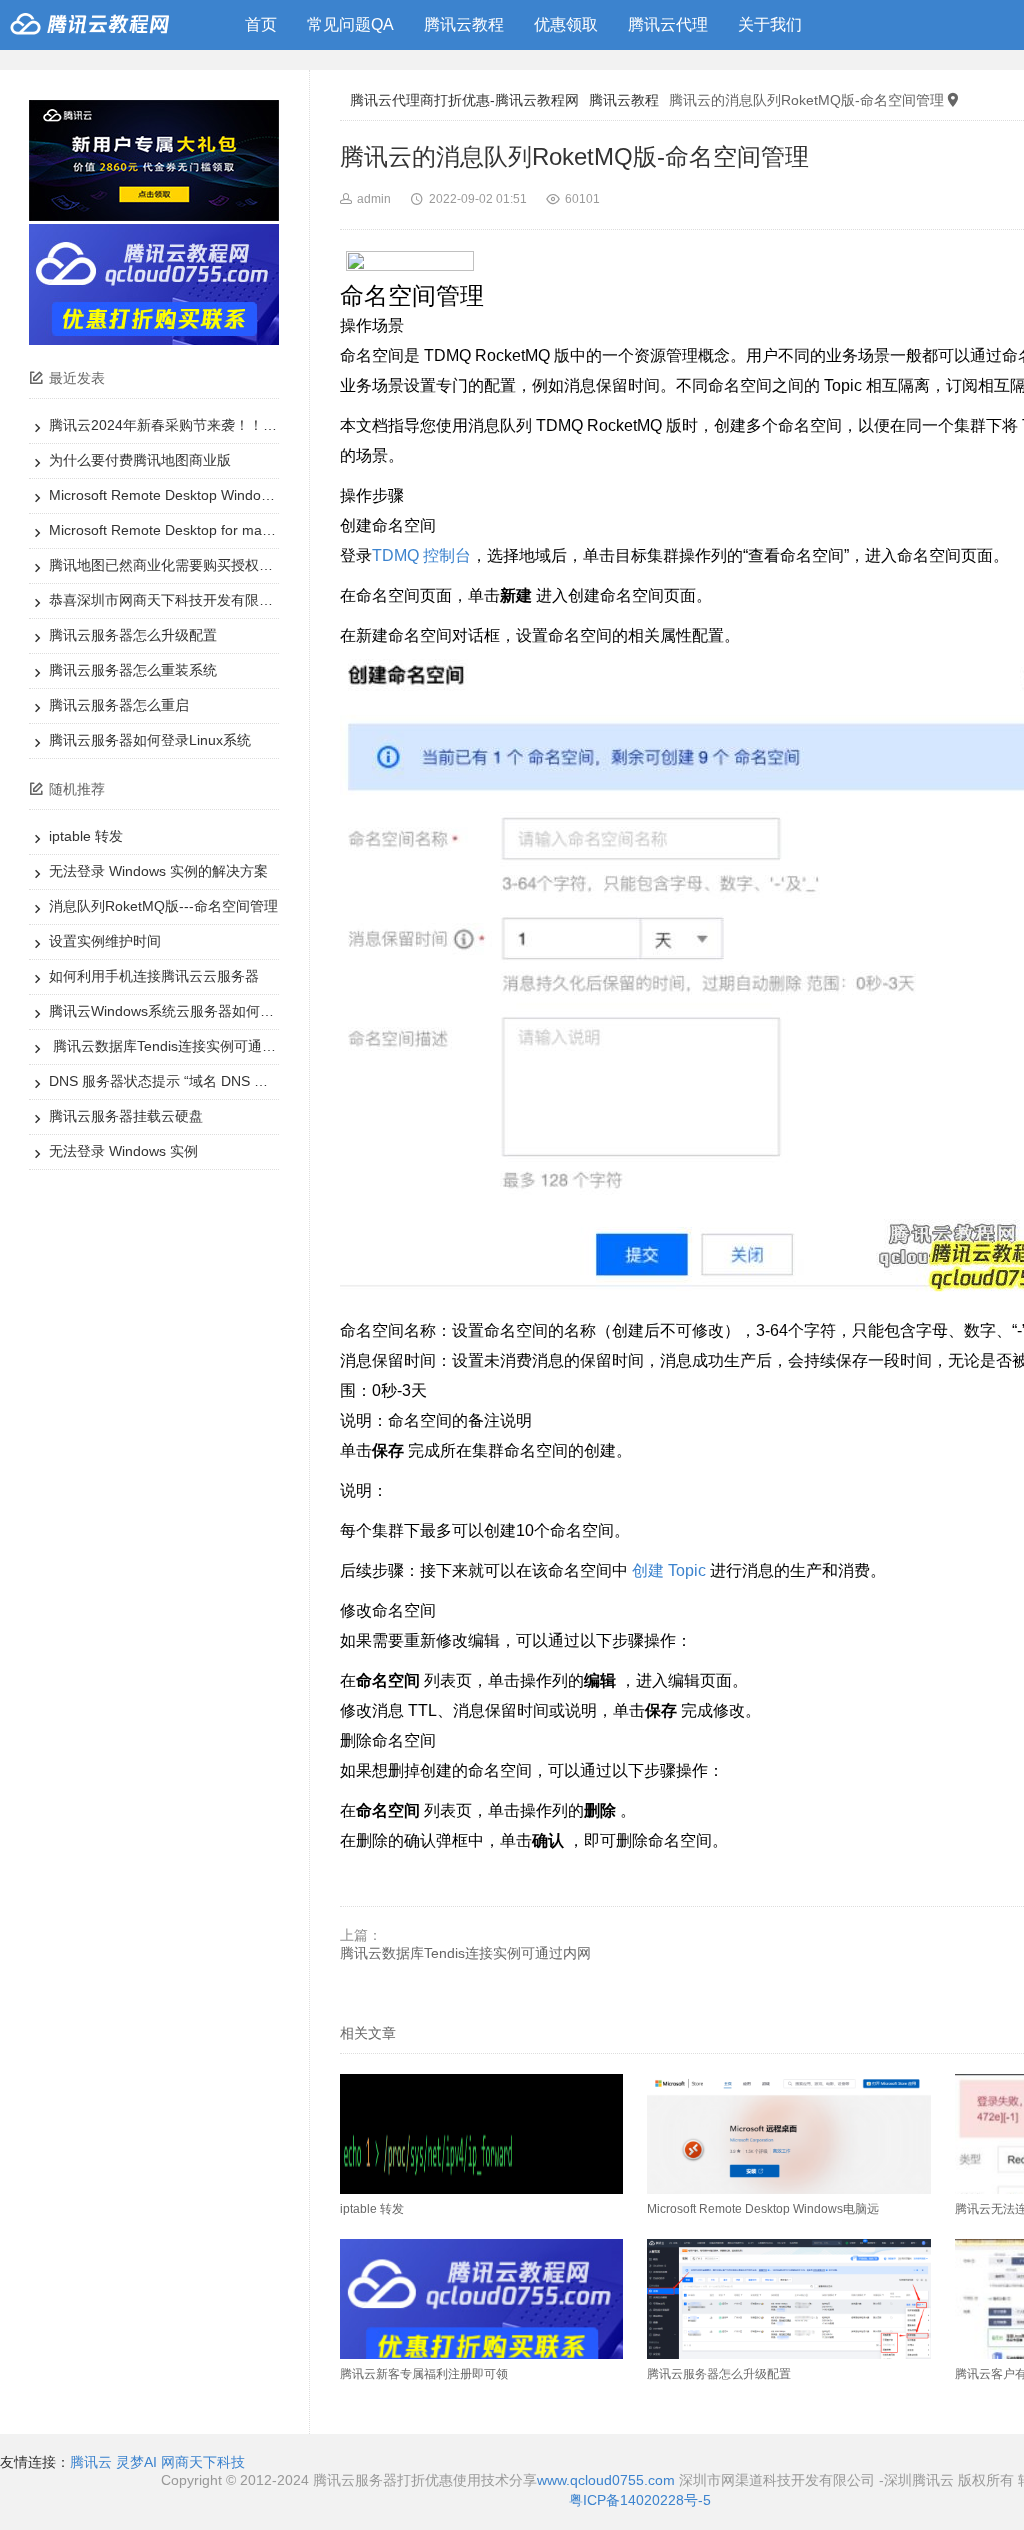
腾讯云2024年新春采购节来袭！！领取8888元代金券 (214, 425)
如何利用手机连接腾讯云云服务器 (154, 976)
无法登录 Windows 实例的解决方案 (158, 871)
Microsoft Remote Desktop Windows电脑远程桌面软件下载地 (240, 495)
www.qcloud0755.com (608, 2480)
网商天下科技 (203, 2462)
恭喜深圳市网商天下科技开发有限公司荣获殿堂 (196, 600)
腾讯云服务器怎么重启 (119, 705)
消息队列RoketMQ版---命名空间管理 (163, 906)
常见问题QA (350, 24)
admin (374, 199)
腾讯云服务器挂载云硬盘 (126, 1116)
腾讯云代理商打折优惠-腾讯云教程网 (464, 100)
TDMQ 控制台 (421, 555)
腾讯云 (91, 2462)
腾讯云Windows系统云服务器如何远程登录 (182, 1011)
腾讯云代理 (668, 24)
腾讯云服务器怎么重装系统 (133, 670)
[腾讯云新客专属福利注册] (154, 340)
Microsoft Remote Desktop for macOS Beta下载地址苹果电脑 (241, 530)
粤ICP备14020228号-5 (640, 2500)
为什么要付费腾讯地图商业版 (140, 460)
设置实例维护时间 (105, 941)
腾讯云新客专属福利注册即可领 (424, 2374)
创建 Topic (669, 1570)
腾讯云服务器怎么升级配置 (133, 635)
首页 (261, 24)
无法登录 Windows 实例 (123, 1151)
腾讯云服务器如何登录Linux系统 (150, 740)
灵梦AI (136, 2462)
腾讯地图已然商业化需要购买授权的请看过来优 (196, 565)
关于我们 (770, 24)
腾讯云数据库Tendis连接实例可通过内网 (176, 1046)
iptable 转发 (86, 836)
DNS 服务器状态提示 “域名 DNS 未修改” (175, 1081)
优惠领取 (566, 24)
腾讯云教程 (464, 24)
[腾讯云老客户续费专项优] (154, 216)
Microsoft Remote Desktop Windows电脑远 (763, 2209)
